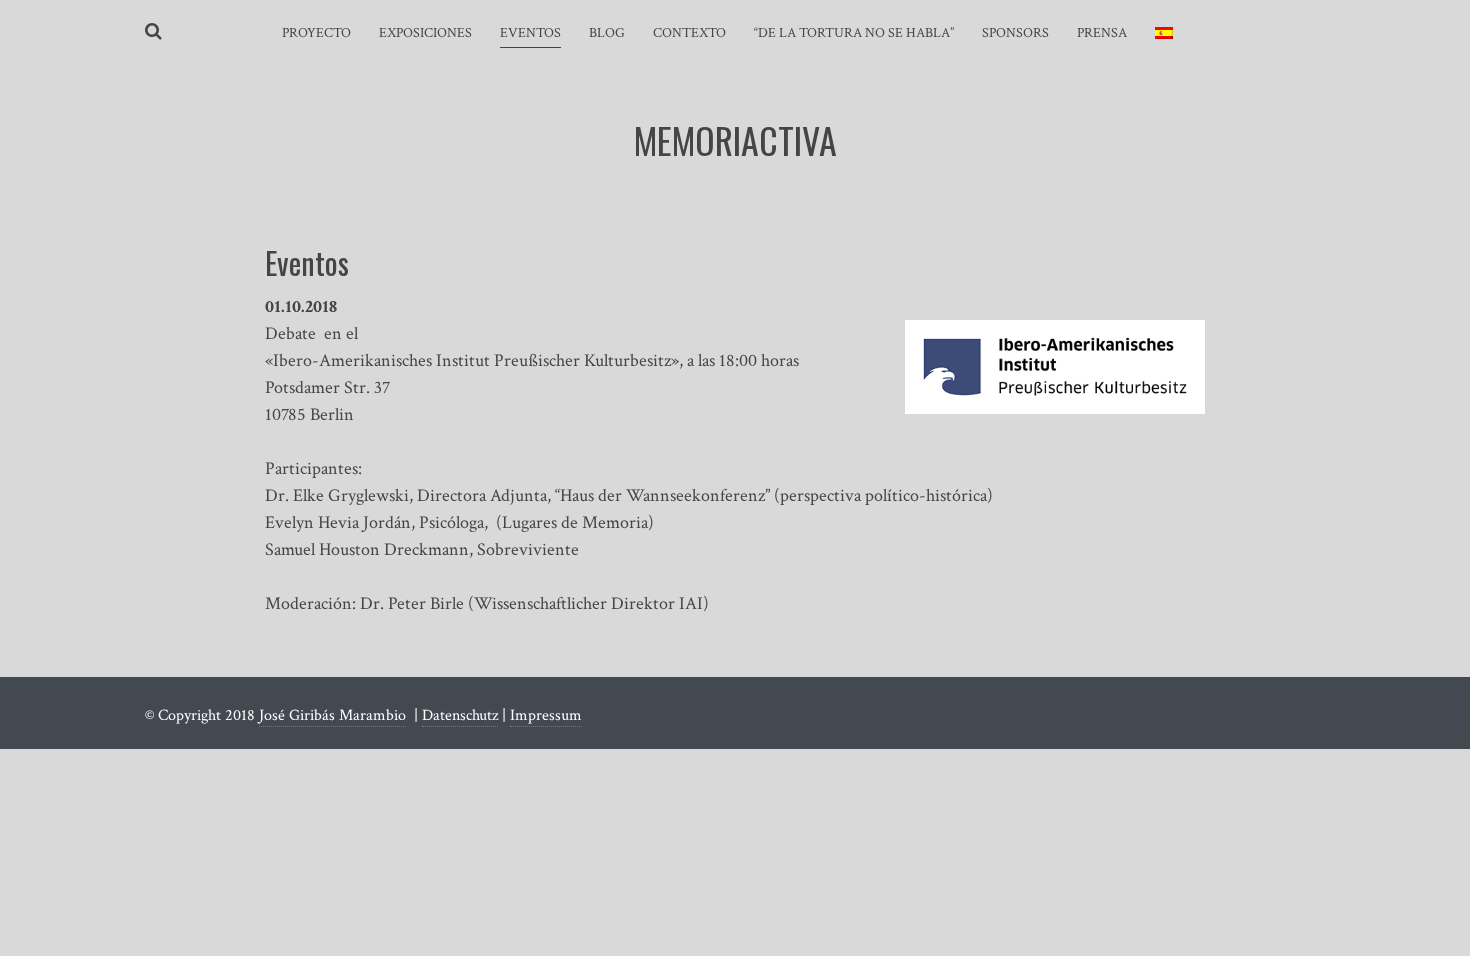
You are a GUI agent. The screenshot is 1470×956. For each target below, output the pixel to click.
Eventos (530, 33)
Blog (607, 33)
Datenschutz (460, 715)
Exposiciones (425, 33)
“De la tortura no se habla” (854, 33)
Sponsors (1015, 33)
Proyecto (316, 33)
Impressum (546, 715)
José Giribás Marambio (332, 715)
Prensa (1102, 33)
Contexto (689, 33)
